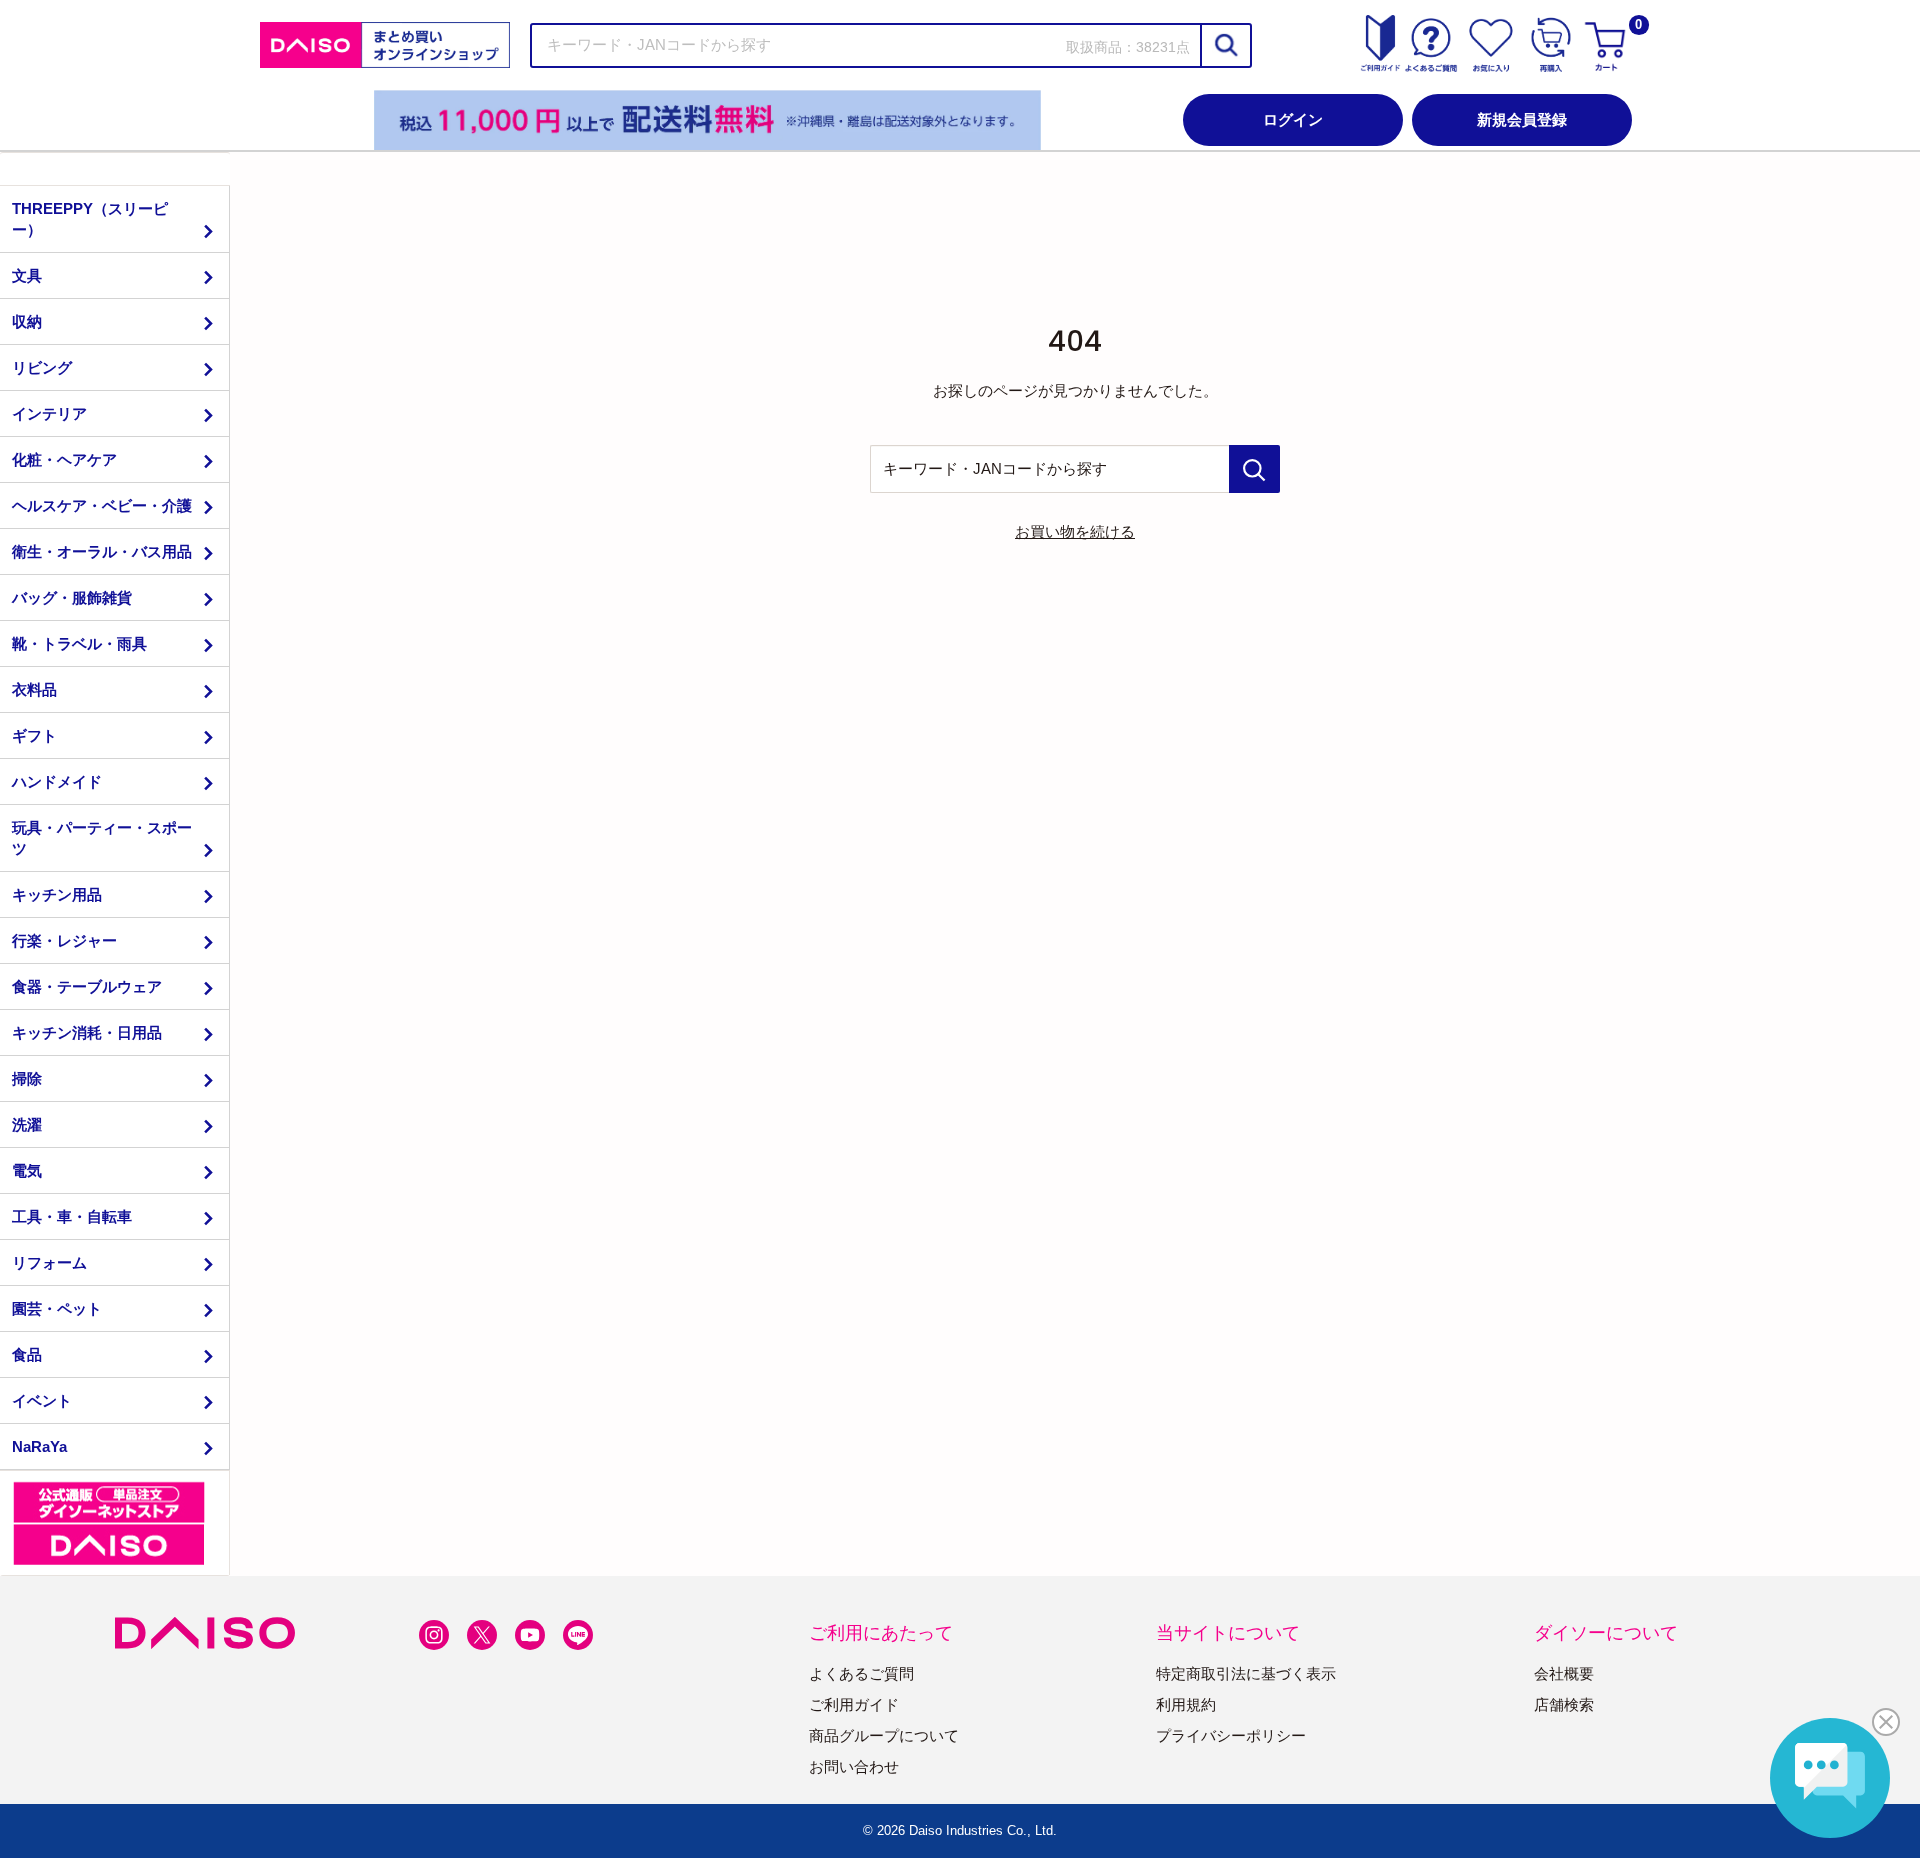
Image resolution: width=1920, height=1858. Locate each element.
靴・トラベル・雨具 (79, 643)
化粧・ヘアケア (64, 459)
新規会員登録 (1522, 119)
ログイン (1293, 119)
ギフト (34, 735)
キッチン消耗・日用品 (87, 1032)
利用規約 (1186, 1704)
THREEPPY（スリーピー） (90, 219)
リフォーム (49, 1262)
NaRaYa (39, 1446)
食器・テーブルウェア (87, 986)
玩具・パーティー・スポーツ (102, 838)
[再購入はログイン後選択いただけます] (1551, 45)
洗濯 (27, 1124)
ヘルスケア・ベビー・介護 (102, 505)
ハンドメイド (57, 781)
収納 (27, 321)
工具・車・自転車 (72, 1216)
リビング (42, 367)
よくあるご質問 (861, 1673)
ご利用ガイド (854, 1704)
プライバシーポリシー (1231, 1735)
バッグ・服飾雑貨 (72, 597)
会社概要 (1564, 1673)
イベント (42, 1400)
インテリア (49, 413)
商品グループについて (884, 1735)
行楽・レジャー (64, 940)
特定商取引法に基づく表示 (1246, 1673)
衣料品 (34, 689)
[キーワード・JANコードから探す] (1254, 469)
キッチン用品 (57, 894)
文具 (27, 275)
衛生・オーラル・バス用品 (102, 551)
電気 (27, 1170)
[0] (1608, 45)
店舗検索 (1564, 1704)
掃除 (27, 1078)
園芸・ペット (57, 1308)
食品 (27, 1354)
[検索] (1225, 45)
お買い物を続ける (1075, 531)
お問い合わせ (854, 1766)
